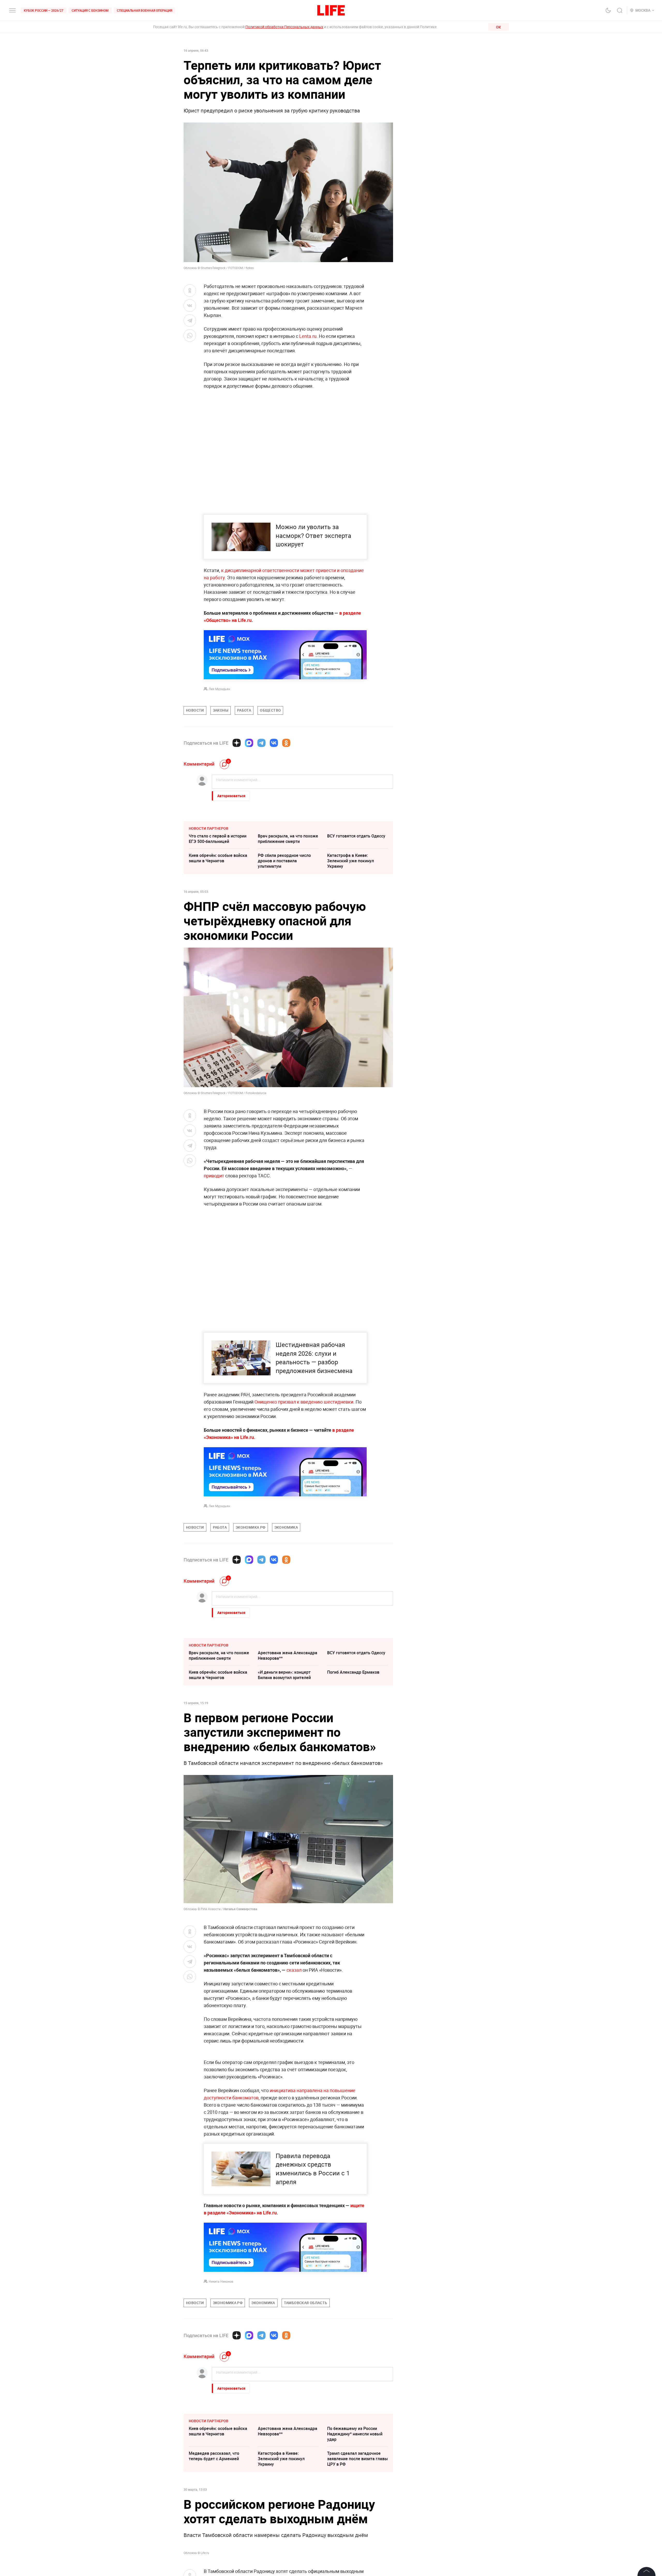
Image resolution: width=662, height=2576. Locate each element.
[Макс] (249, 743)
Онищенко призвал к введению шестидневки (304, 1402)
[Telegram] (261, 743)
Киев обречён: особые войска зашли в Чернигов (218, 858)
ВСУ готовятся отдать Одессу (356, 836)
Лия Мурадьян (219, 689)
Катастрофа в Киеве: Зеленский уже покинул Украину (351, 861)
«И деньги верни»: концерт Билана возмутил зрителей (284, 1675)
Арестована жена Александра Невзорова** (288, 1655)
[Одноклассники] (286, 743)
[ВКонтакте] (274, 743)
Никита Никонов (221, 2392)
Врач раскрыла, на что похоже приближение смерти (288, 839)
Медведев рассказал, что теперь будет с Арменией (214, 2567)
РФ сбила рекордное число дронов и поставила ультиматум (284, 861)
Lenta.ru (308, 336)
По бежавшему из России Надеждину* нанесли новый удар (355, 2545)
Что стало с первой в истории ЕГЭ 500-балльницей (218, 839)
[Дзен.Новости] (237, 743)
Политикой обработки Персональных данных (284, 27)
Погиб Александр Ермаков (353, 1672)
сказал (294, 1970)
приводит (214, 1176)
